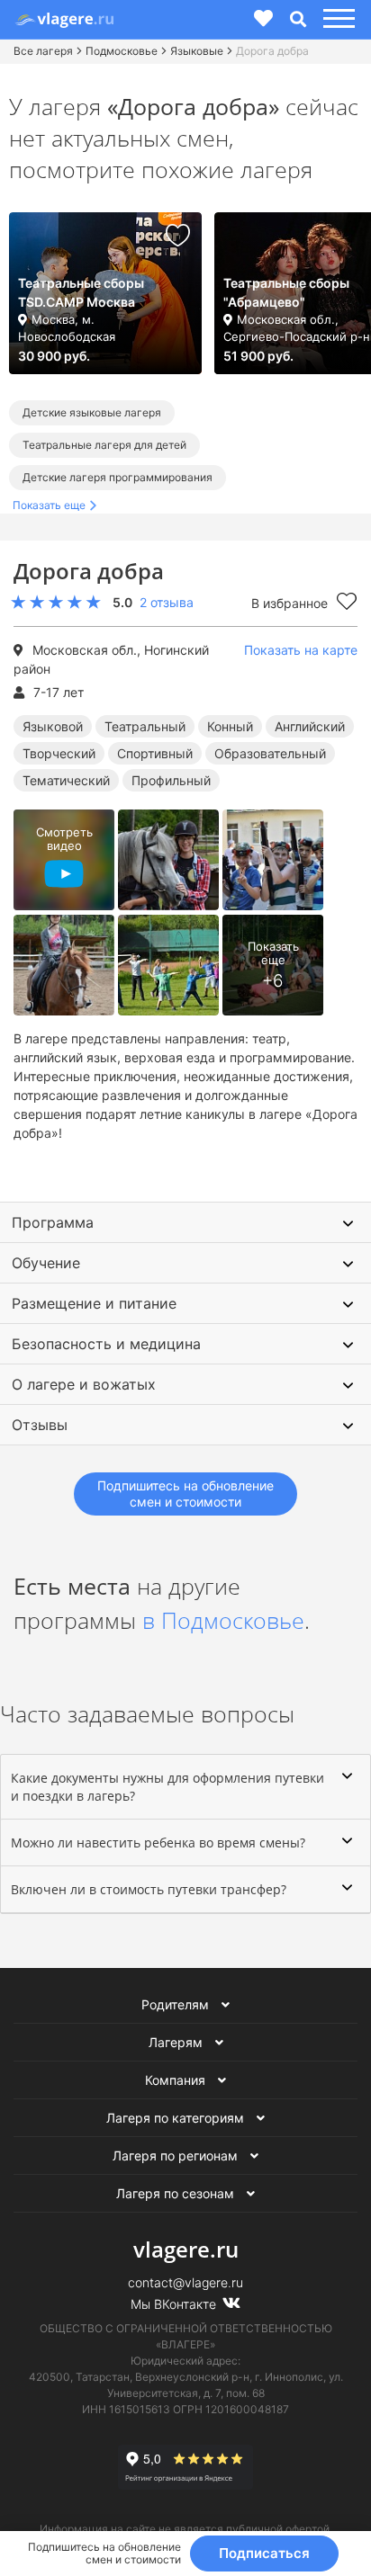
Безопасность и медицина (106, 1344)
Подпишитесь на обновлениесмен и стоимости (185, 1494)
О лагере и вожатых (84, 1384)
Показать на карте (301, 650)
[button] (336, 19)
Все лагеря (43, 51)
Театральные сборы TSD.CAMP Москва (81, 292)
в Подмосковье (223, 1620)
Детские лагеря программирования (118, 477)
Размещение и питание (94, 1303)
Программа (53, 1222)
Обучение (46, 1263)
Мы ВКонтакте (175, 2304)
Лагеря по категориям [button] (177, 2118)
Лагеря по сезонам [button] (177, 2193)
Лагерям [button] (177, 2042)
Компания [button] (177, 2080)
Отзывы (40, 1425)
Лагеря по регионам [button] (177, 2156)
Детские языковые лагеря (92, 412)
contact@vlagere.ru (185, 2282)
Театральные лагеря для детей (104, 445)
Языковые (197, 51)
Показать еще (49, 505)
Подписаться (264, 2553)
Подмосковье (122, 51)
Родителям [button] (177, 2004)
